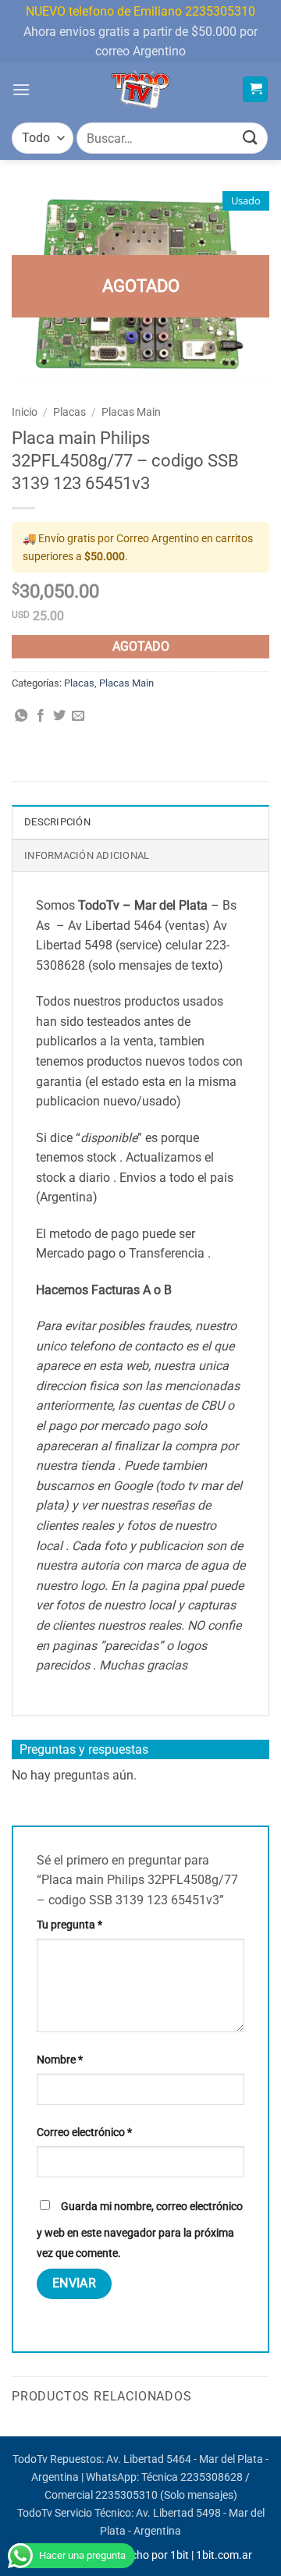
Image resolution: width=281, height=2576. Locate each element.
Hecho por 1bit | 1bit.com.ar (185, 2555)
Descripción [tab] (57, 822)
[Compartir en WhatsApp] (21, 716)
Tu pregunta (69, 1925)
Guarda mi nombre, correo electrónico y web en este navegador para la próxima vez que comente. (140, 2230)
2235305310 (126, 2495)
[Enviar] (251, 138)
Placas (69, 412)
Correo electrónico (84, 2132)
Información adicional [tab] (87, 855)
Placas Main (131, 412)
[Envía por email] (78, 716)
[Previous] (12, 2435)
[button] (21, 89)
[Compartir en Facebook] (41, 716)
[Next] (269, 2435)
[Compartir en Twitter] (59, 716)
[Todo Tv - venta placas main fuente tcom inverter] (141, 90)
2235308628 (212, 2477)
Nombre (60, 2060)
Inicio (25, 412)
